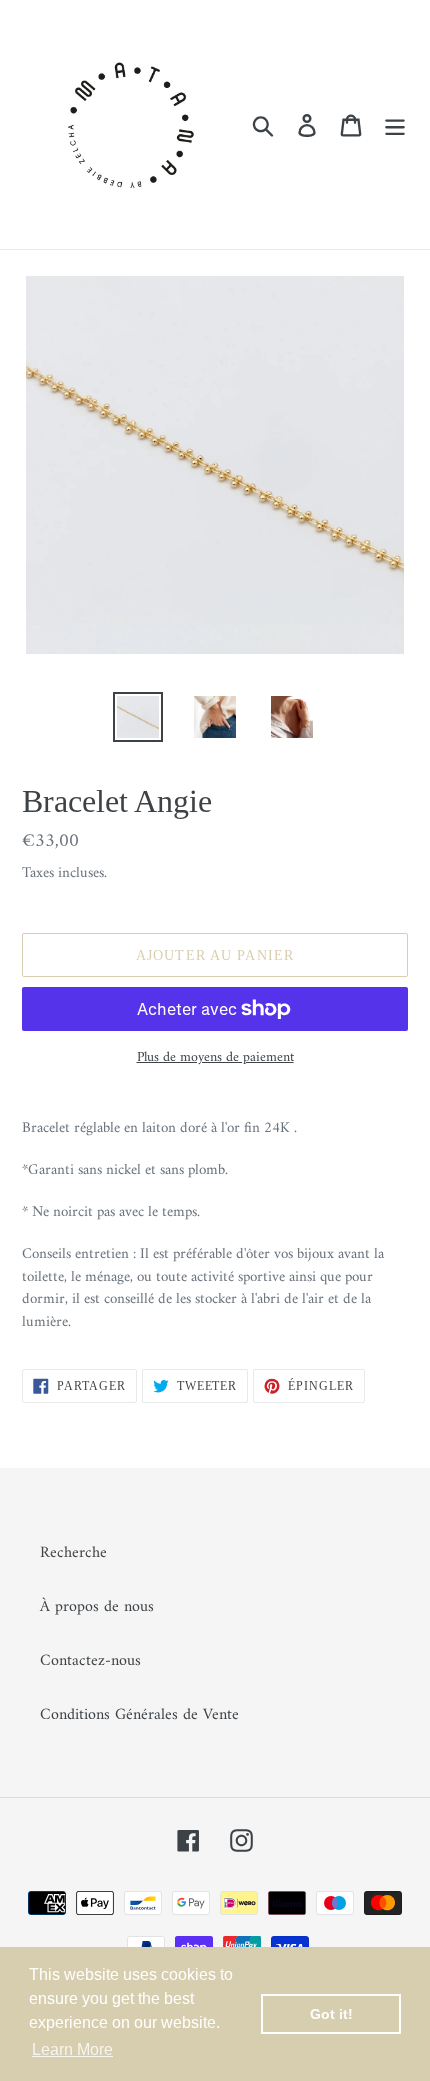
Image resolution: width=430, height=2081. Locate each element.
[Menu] (395, 124)
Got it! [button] (331, 2014)
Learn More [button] (72, 2049)
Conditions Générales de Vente (139, 1715)
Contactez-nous (90, 1661)
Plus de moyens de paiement (215, 1057)
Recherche (73, 1553)
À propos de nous (97, 1607)
